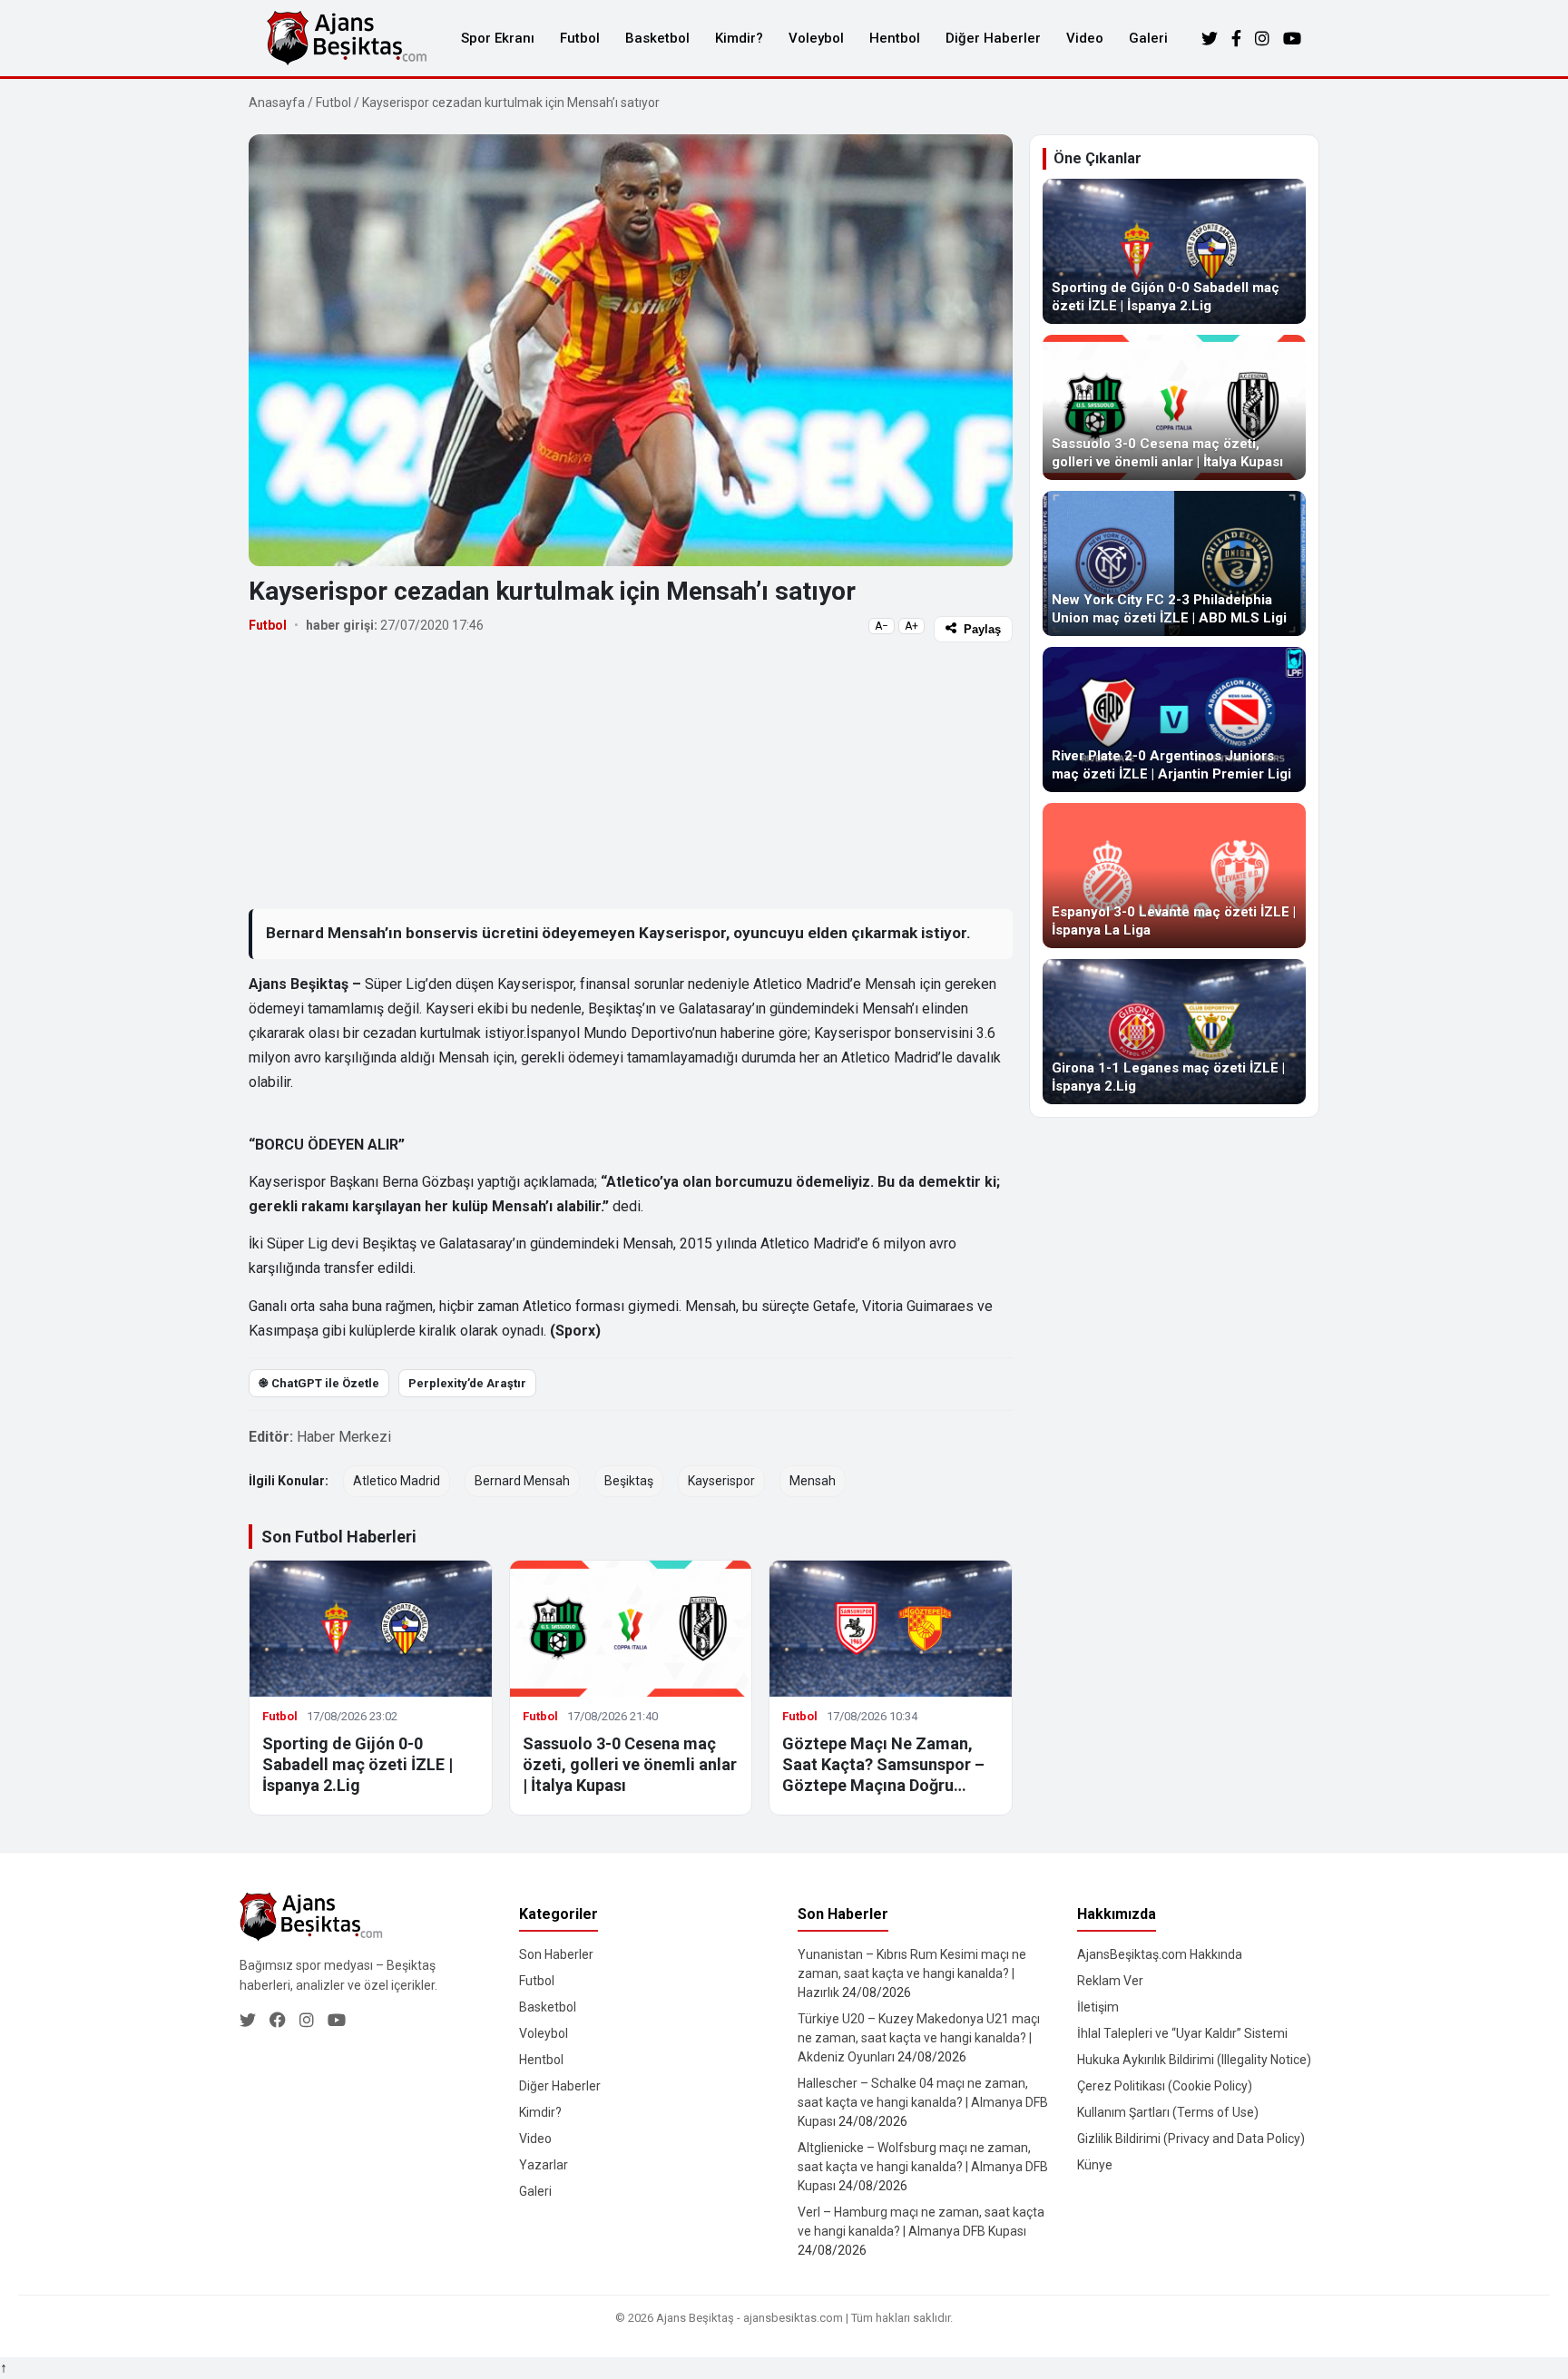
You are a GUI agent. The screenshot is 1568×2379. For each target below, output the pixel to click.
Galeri (1148, 38)
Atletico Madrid (397, 1481)
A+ (911, 626)
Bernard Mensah (522, 1481)
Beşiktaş (629, 1481)
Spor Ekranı (498, 38)
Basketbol (657, 38)
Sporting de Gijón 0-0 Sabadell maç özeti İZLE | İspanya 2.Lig (358, 1765)
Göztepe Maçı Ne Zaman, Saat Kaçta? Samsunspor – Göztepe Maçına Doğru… (883, 1765)
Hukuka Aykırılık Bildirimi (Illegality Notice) (1194, 2060)
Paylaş (982, 629)
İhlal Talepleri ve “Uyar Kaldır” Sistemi (1182, 2033)
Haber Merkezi (344, 1437)
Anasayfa (277, 103)
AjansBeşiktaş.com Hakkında (1160, 1954)
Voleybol (816, 38)
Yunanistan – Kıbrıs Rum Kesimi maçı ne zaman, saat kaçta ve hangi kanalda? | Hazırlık (912, 1973)
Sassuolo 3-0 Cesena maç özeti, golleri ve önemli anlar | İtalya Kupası (630, 1765)
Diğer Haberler (993, 38)
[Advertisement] (631, 775)
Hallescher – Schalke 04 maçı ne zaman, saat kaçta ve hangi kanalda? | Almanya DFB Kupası (923, 2102)
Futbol (580, 38)
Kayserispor (721, 1481)
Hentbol (895, 38)
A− (882, 626)
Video (1085, 38)
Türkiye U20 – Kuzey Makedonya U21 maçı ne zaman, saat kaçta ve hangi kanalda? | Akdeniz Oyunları (919, 2038)
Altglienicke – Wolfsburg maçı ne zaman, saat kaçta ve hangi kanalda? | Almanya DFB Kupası (923, 2167)
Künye (1095, 2165)
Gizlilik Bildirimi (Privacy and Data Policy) (1191, 2139)
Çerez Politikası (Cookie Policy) (1165, 2086)
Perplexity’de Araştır (467, 1383)
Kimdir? (739, 38)
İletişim (1098, 2007)
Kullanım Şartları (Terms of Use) (1168, 2112)
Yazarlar (544, 2165)
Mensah (813, 1481)
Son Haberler (556, 1954)
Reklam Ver (1110, 1981)
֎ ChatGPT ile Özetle (319, 1383)
